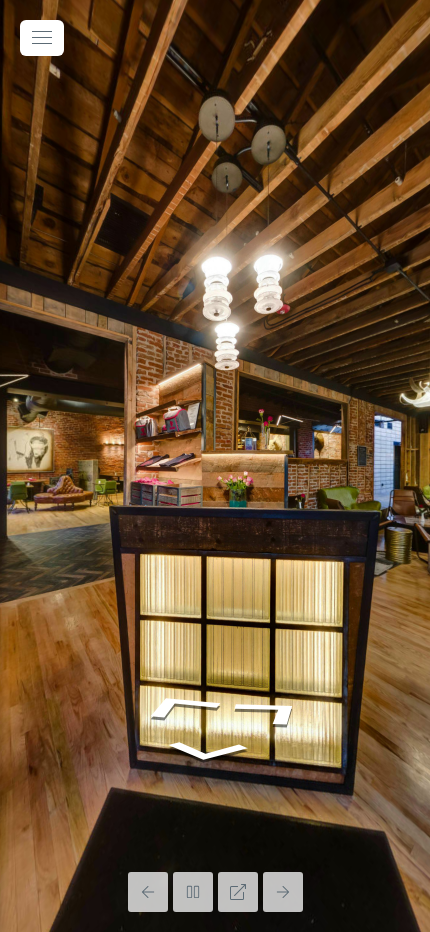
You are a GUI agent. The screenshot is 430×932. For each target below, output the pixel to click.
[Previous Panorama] (148, 892)
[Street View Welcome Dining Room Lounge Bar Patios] (215, 466)
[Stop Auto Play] (193, 892)
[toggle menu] (42, 38)
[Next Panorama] (283, 892)
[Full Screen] (238, 892)
